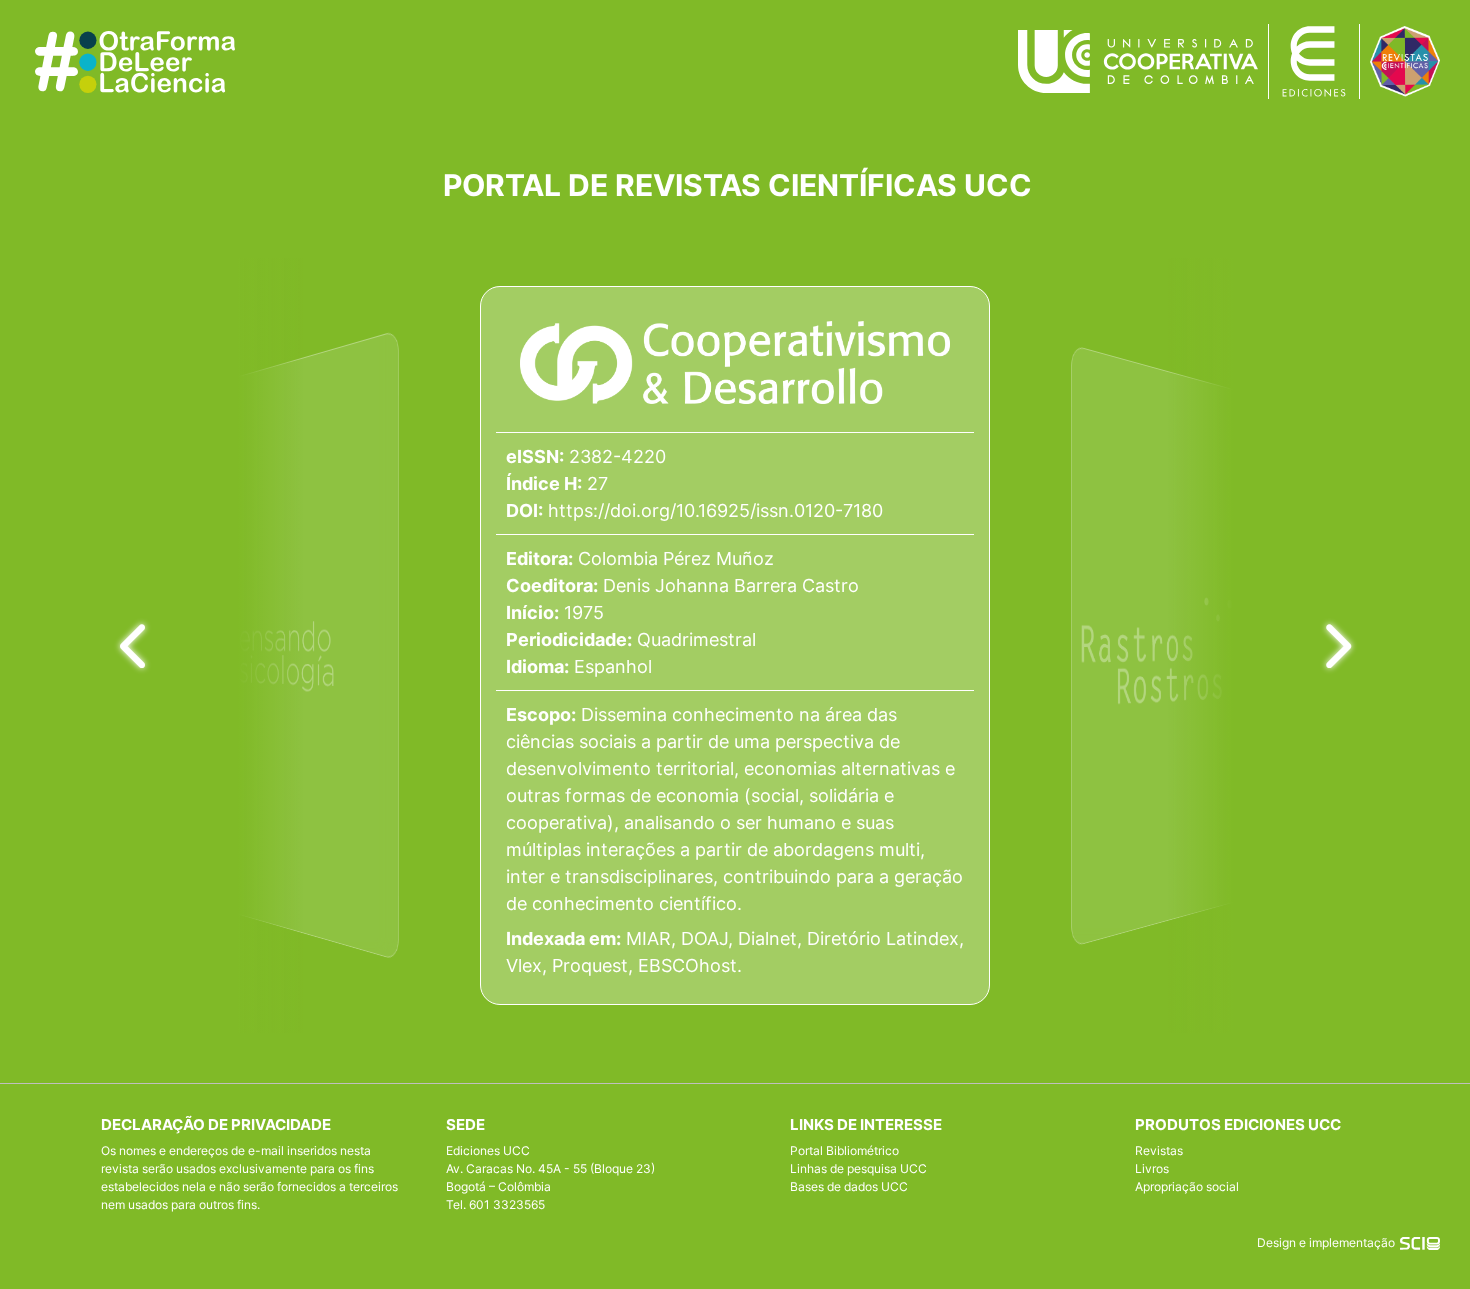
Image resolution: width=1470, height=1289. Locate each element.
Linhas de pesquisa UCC (858, 1168)
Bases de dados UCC (849, 1186)
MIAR (648, 938)
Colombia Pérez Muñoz (676, 558)
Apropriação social (1187, 1186)
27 (597, 483)
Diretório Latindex (883, 938)
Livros (1152, 1168)
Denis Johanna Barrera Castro (731, 585)
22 (1143, 448)
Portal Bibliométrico (844, 1150)
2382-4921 (1152, 425)
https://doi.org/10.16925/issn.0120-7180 (715, 510)
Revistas (1159, 1150)
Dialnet (767, 938)
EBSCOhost (687, 965)
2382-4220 (617, 456)
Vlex (524, 965)
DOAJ (704, 938)
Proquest (590, 965)
